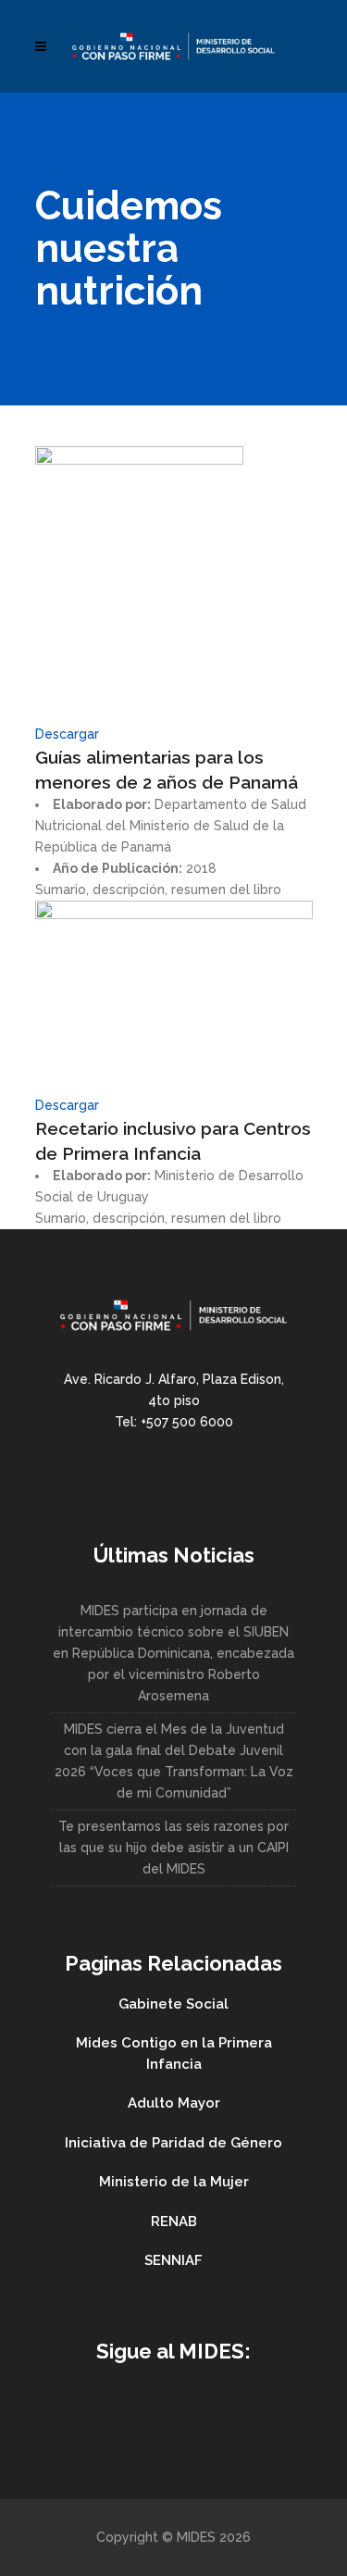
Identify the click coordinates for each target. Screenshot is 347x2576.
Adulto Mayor (174, 2103)
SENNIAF (173, 2260)
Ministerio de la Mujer (174, 2182)
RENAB (174, 2221)
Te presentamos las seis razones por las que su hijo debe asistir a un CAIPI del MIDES (173, 1848)
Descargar (67, 734)
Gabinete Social (173, 2004)
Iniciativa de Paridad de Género (173, 2143)
